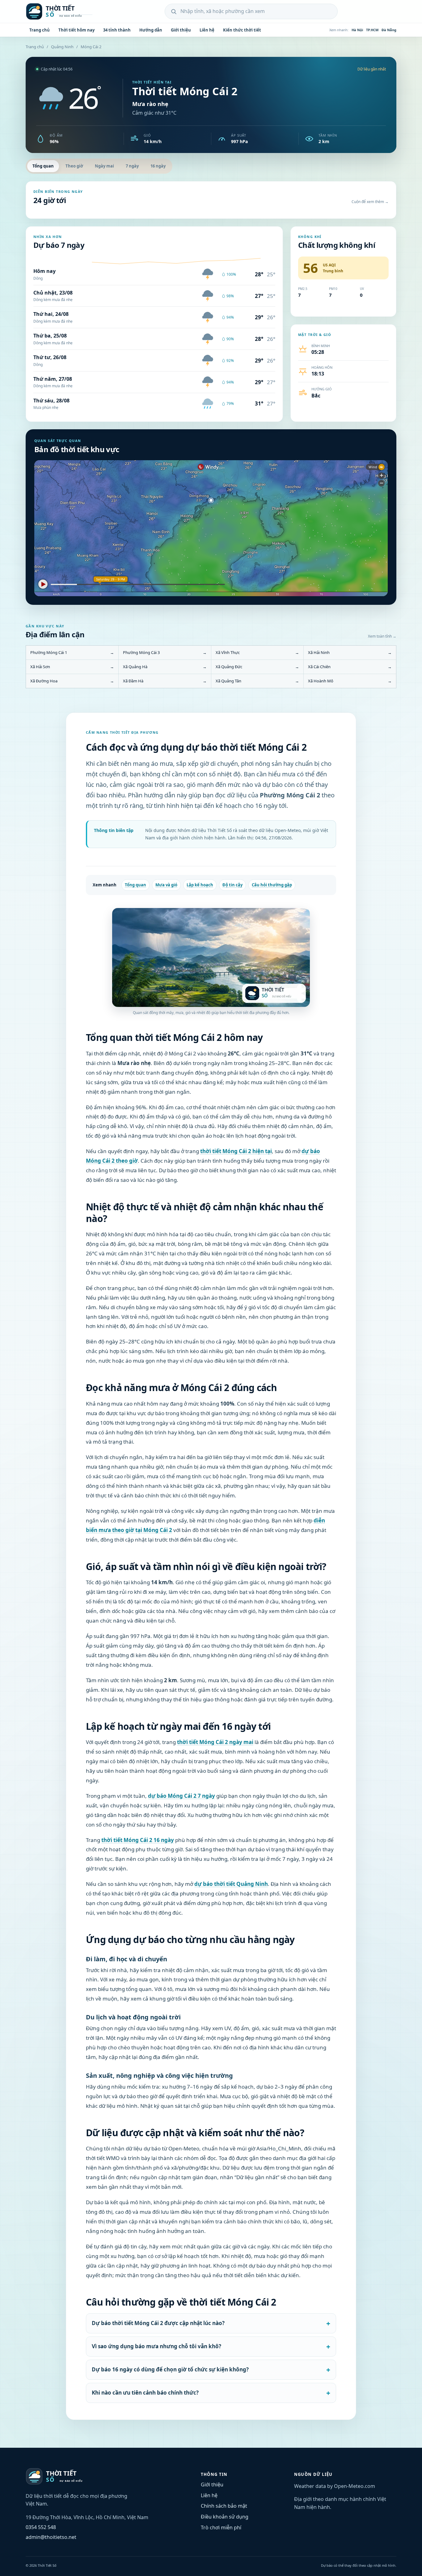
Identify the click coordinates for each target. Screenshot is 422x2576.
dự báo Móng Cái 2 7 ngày (181, 1796)
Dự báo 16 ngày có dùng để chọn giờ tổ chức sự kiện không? (170, 2369)
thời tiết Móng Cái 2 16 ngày (138, 1840)
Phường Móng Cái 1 (72, 652)
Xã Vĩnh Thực (257, 652)
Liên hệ (207, 30)
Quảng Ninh (62, 47)
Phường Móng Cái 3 (165, 652)
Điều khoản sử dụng (225, 2517)
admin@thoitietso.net (51, 2537)
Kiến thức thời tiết (242, 30)
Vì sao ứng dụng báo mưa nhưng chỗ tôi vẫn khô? (156, 2346)
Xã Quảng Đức (257, 667)
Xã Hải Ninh (350, 652)
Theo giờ (74, 166)
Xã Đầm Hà (165, 681)
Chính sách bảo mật (224, 2506)
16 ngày (158, 166)
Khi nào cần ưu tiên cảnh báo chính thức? (145, 2393)
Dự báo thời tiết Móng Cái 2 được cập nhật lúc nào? (158, 2323)
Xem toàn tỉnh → (382, 636)
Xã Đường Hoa (72, 681)
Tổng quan (43, 166)
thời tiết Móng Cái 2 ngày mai (215, 1742)
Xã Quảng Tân (257, 681)
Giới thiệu (181, 30)
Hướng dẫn (151, 30)
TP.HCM (372, 30)
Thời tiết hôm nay (76, 30)
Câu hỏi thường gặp (272, 885)
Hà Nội (357, 30)
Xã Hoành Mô (350, 681)
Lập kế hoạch (200, 885)
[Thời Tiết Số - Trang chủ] (66, 11)
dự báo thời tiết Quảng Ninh (231, 1884)
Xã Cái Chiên (350, 667)
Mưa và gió (166, 885)
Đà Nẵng (389, 30)
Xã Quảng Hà (165, 667)
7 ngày (132, 166)
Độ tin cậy (232, 885)
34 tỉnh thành (117, 30)
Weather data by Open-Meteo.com (335, 2486)
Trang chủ (40, 30)
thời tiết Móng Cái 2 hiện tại (236, 1151)
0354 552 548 (41, 2527)
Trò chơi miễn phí (221, 2527)
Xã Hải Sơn (72, 667)
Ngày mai (104, 166)
